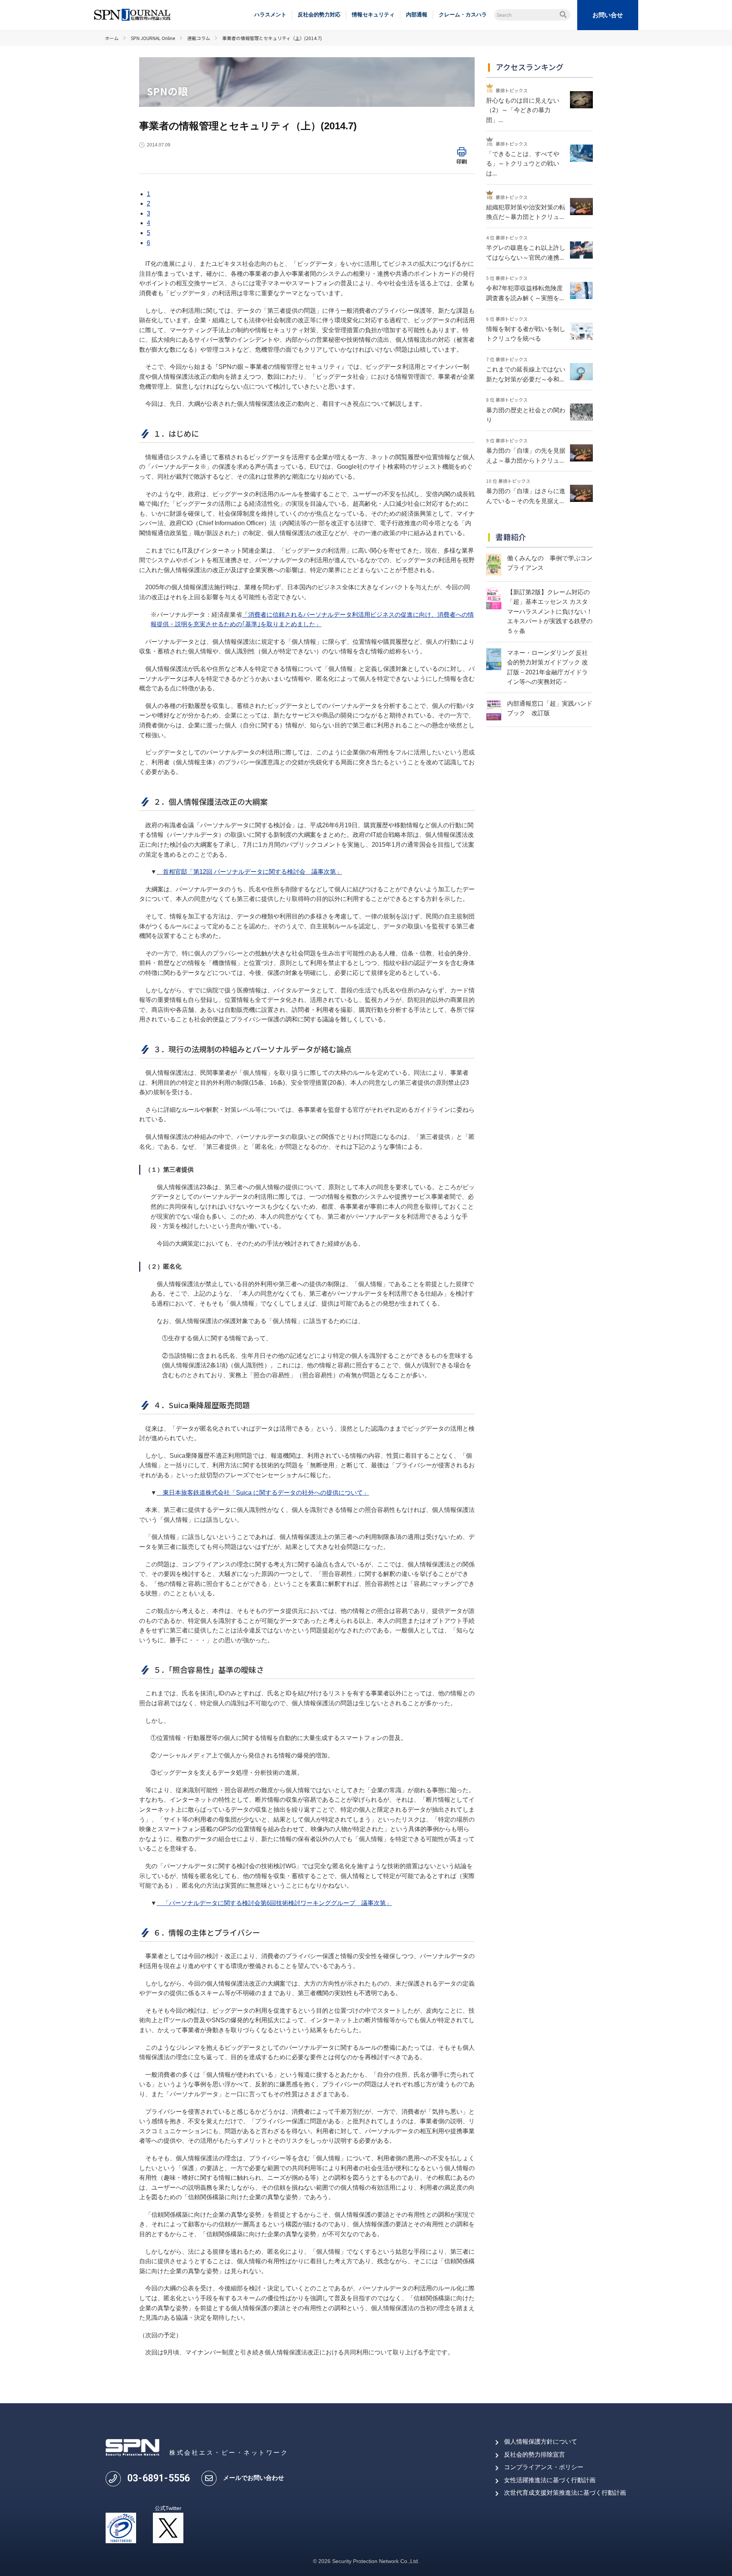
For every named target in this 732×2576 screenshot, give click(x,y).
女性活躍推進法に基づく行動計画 (550, 2480)
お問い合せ (608, 15)
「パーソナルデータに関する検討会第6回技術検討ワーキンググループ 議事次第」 (274, 1903)
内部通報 (417, 14)
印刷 (462, 161)
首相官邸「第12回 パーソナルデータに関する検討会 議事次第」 (249, 872)
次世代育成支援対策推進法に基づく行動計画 (565, 2493)
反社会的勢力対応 (319, 14)
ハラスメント (270, 14)
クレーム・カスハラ (463, 14)
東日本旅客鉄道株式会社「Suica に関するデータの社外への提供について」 (263, 1493)
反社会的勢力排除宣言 (535, 2455)
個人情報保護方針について (541, 2442)
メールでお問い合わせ (254, 2478)
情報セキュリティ (373, 14)
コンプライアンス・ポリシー (544, 2467)
